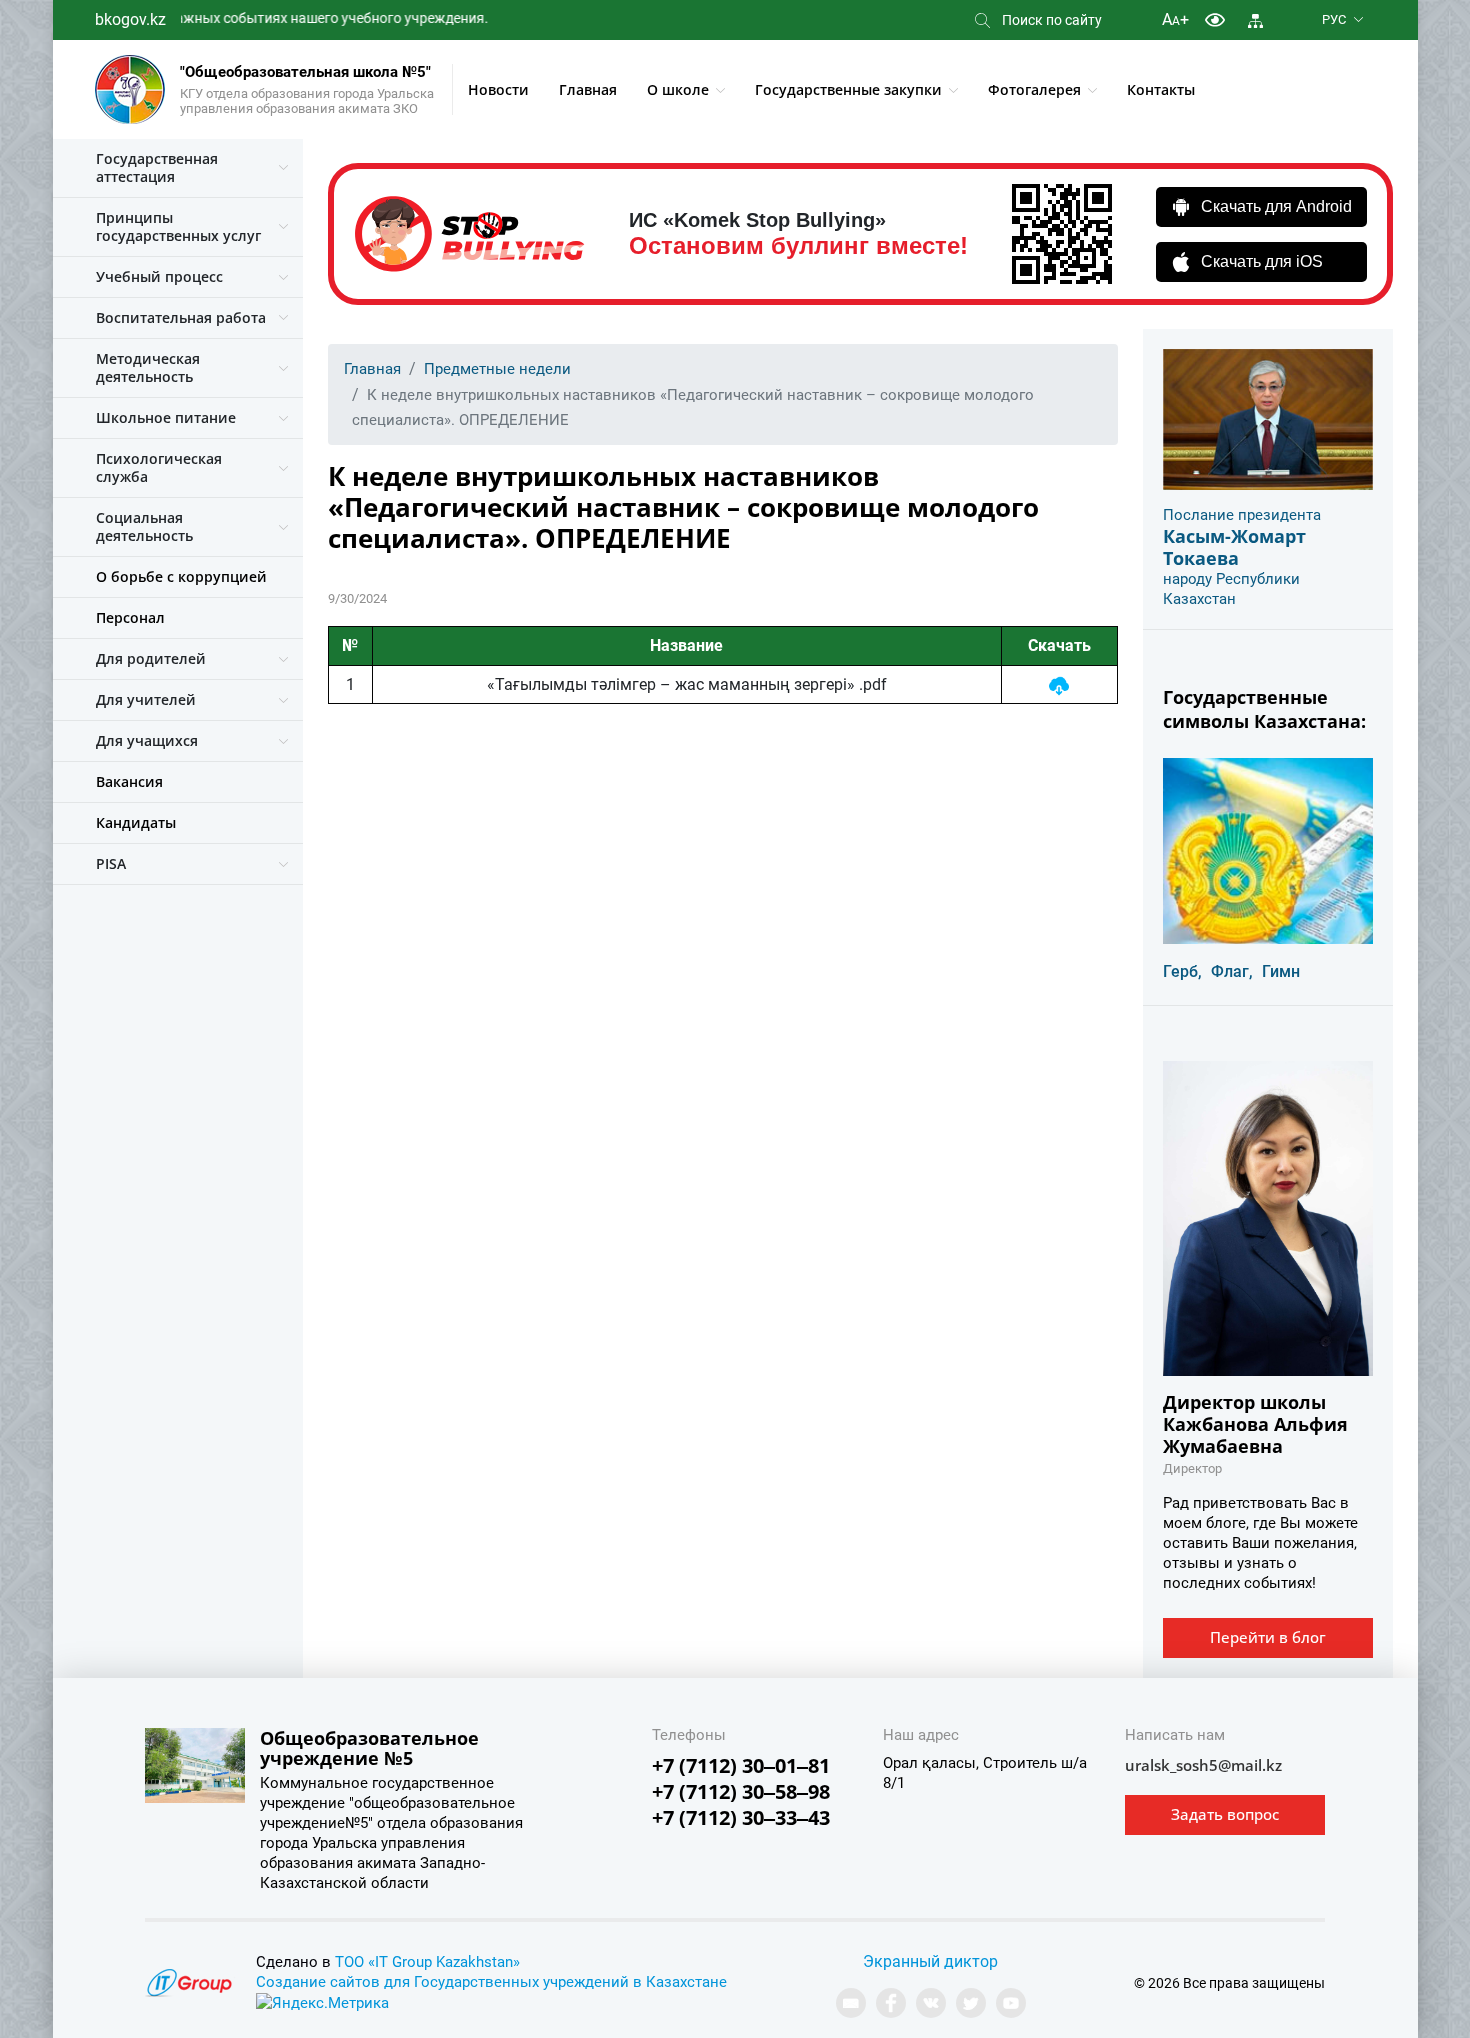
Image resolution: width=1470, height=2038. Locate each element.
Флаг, (1232, 971)
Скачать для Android (1276, 206)
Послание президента (1242, 515)
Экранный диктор (930, 1961)
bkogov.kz (130, 19)
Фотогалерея (1034, 89)
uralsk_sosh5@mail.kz (1203, 1765)
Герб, (1182, 971)
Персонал (130, 617)
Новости (498, 89)
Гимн (1281, 971)
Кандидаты (136, 822)
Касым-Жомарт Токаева (1234, 547)
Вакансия (129, 781)
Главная (588, 89)
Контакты (1161, 89)
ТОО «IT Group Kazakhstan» (427, 1962)
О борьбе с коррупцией (181, 576)
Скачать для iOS (1262, 261)
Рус (1334, 19)
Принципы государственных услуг (178, 226)
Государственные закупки (848, 89)
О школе (678, 89)
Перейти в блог (1268, 1637)
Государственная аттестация (157, 167)
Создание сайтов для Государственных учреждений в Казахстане (491, 1982)
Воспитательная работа (181, 317)
